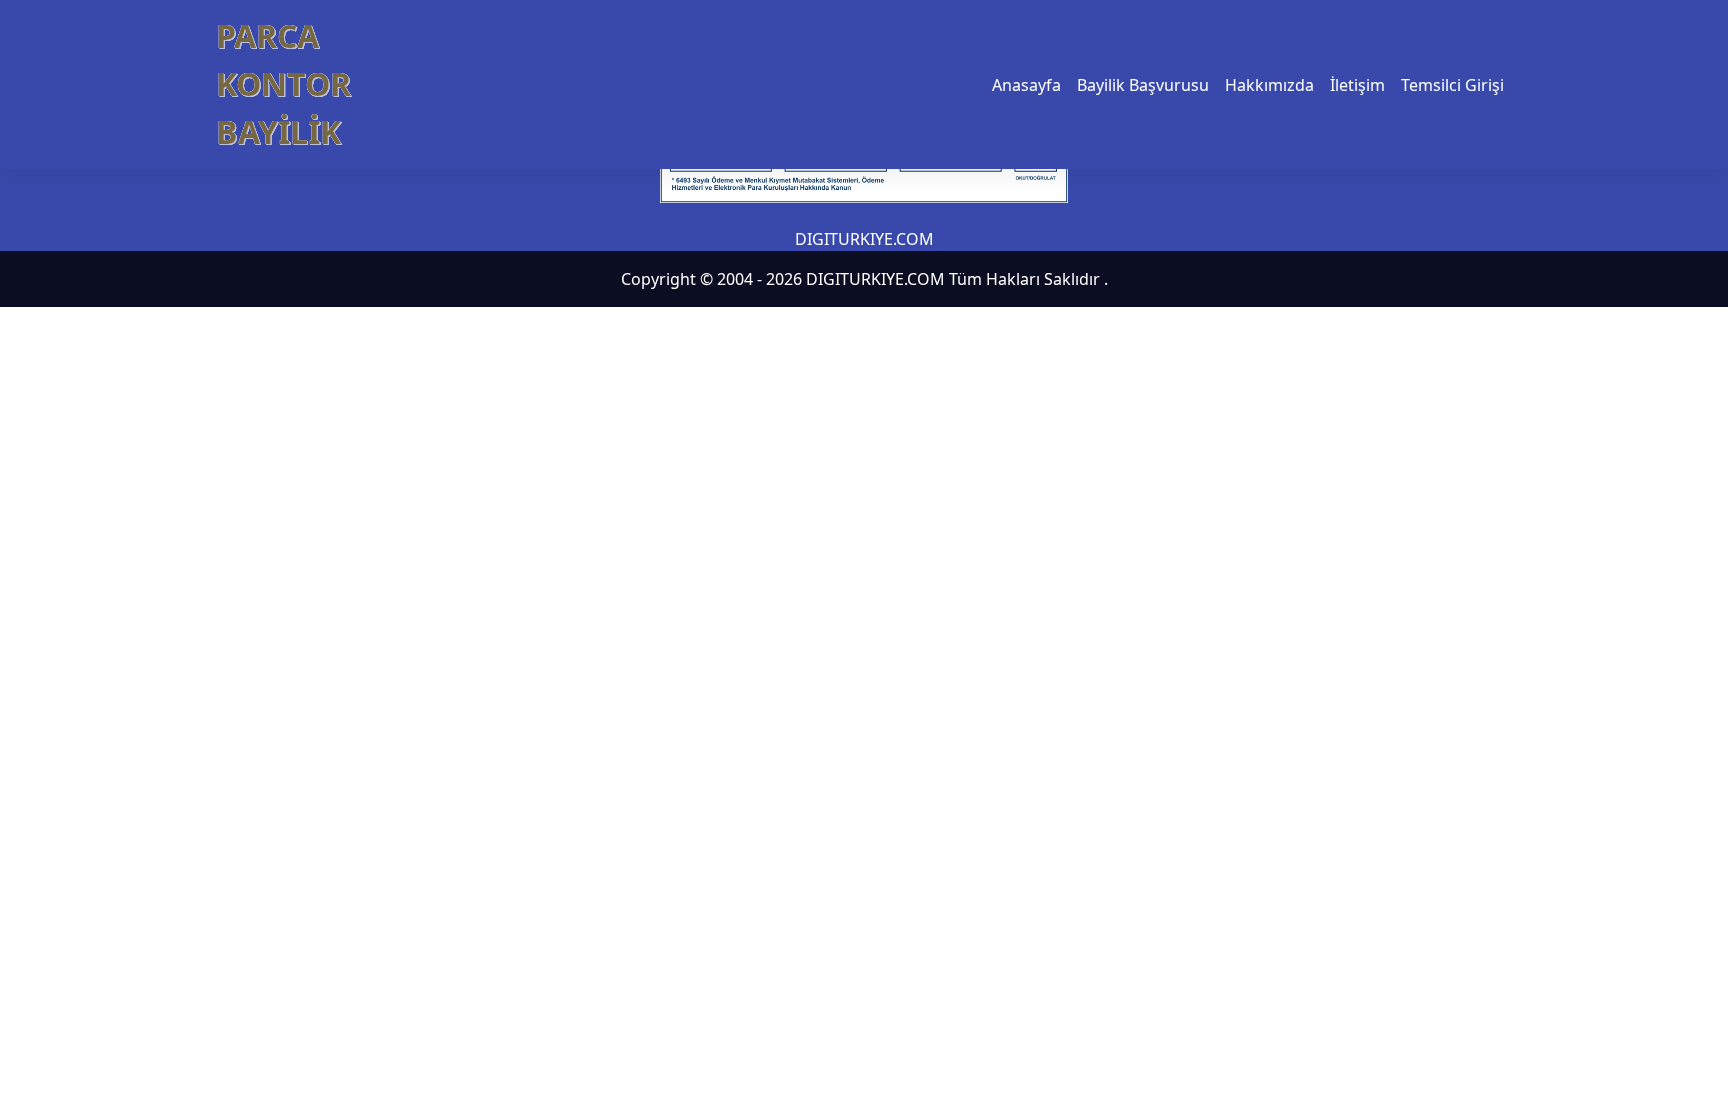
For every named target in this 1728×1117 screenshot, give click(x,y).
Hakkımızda (1269, 85)
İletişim (1357, 85)
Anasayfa (1026, 85)
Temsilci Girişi (1452, 85)
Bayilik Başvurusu (1143, 85)
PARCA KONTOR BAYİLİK (283, 83)
